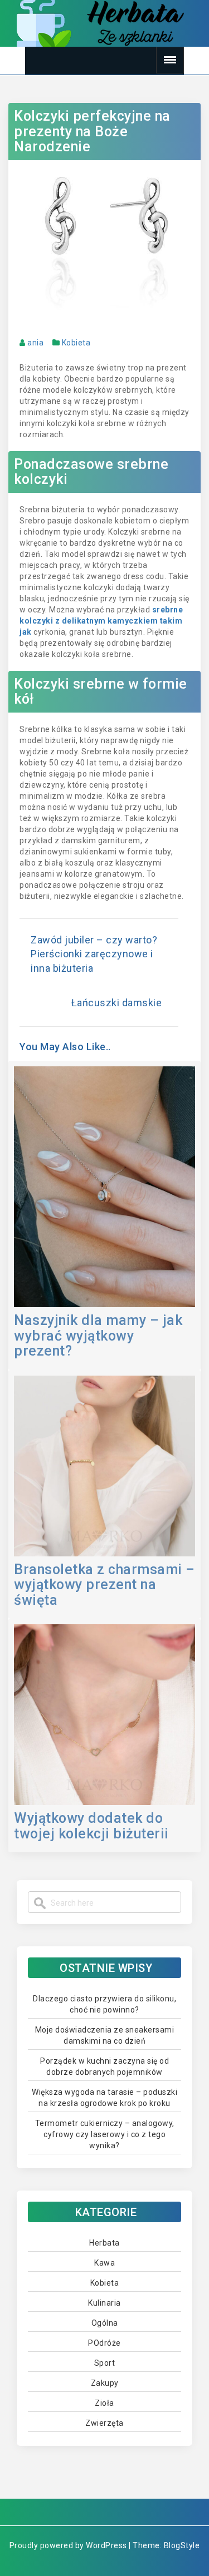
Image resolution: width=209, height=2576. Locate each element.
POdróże (104, 2343)
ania (35, 343)
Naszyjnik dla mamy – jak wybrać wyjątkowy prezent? (98, 1336)
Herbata (104, 2243)
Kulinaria (104, 2303)
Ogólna (105, 2323)
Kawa (104, 2263)
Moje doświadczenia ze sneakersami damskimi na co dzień (105, 2035)
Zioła (104, 2403)
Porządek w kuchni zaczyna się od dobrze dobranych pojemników (104, 2066)
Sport (105, 2363)
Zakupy (105, 2383)
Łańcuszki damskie (117, 1003)
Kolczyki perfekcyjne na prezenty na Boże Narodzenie (92, 131)
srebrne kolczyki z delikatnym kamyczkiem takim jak (101, 621)
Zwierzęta (104, 2423)
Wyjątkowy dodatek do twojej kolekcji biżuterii (91, 1826)
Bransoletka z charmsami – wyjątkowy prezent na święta (104, 1585)
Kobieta (76, 343)
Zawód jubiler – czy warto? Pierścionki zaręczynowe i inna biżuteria (94, 954)
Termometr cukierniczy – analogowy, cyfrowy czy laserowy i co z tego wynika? (105, 2134)
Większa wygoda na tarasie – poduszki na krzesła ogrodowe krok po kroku (104, 2098)
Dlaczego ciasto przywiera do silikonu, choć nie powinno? (104, 2004)
